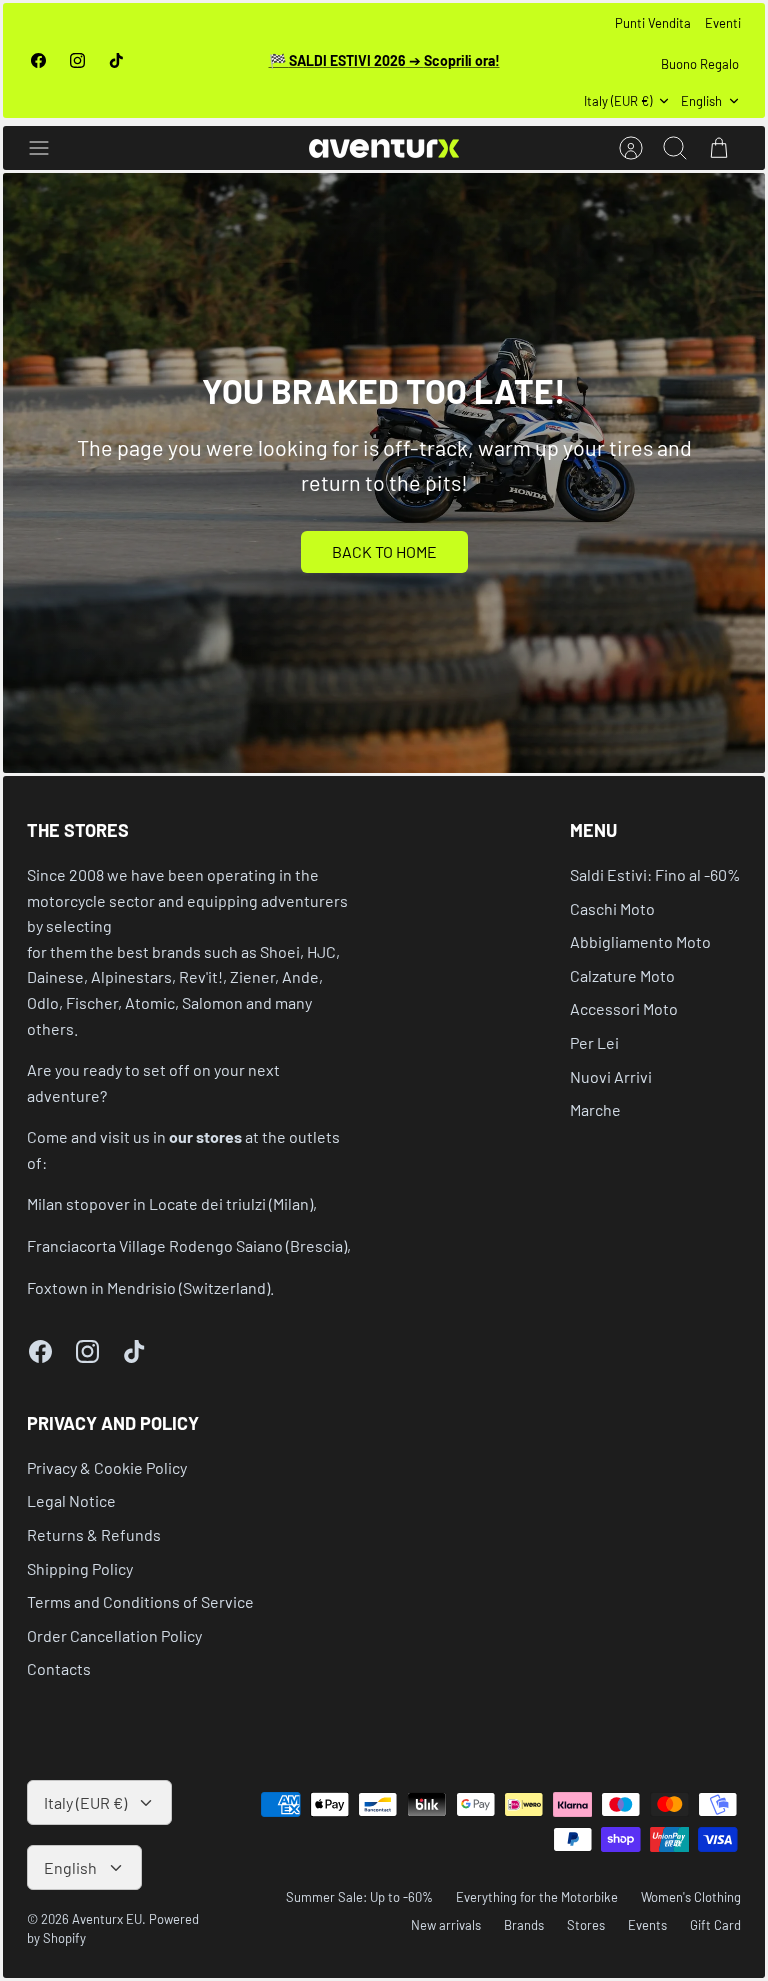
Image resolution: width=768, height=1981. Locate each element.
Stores (586, 1925)
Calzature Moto (622, 975)
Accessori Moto (624, 1008)
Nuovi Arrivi (611, 1076)
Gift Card (715, 1925)
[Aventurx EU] (384, 148)
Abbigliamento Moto (640, 941)
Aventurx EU (107, 1919)
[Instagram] (77, 60)
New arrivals (446, 1925)
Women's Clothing (691, 1897)
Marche (595, 1109)
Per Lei (594, 1042)
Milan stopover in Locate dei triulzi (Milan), (172, 1203)
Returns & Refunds (94, 1534)
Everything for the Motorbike (537, 1897)
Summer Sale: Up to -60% (359, 1897)
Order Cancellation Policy (114, 1635)
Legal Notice (71, 1500)
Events (647, 1925)
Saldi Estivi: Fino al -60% (655, 874)
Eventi (723, 23)
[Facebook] (38, 60)
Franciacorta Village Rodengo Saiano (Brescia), (189, 1245)
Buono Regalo (700, 64)
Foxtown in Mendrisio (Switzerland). (150, 1287)
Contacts (59, 1668)
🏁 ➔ (384, 60)
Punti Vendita (653, 23)
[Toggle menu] (49, 148)
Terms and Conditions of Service (140, 1601)
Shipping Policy (80, 1568)
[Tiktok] (116, 60)
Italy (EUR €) (618, 101)
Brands (524, 1925)
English (701, 101)
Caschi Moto (612, 908)
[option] (384, 473)
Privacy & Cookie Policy (107, 1467)
